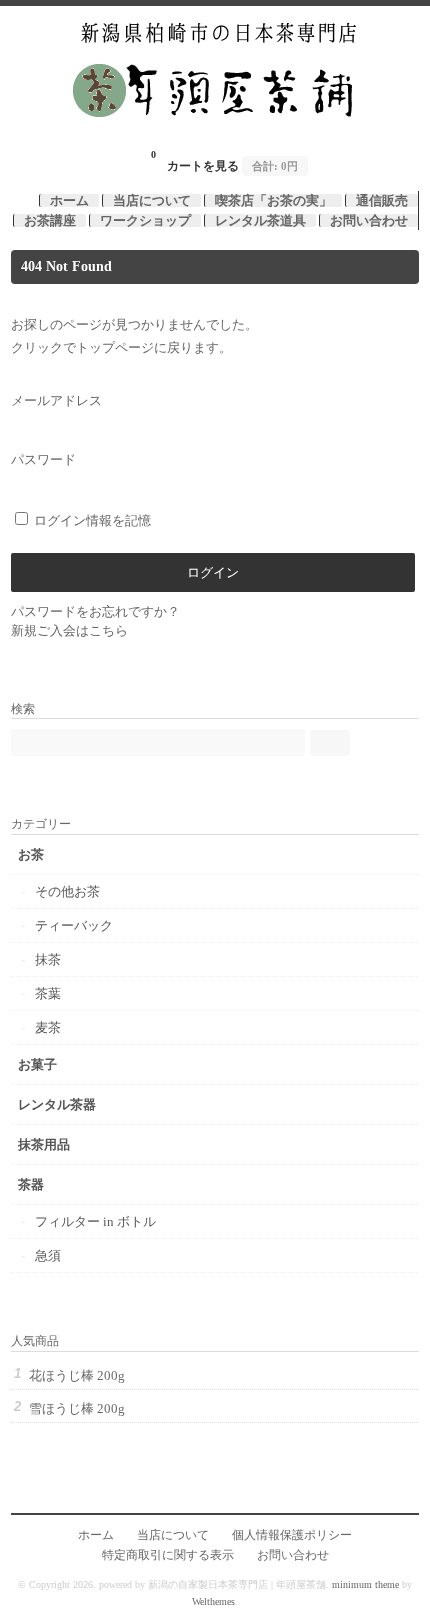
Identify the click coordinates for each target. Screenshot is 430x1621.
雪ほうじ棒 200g (77, 1408)
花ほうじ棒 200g (77, 1375)
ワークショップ (145, 220)
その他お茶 (67, 891)
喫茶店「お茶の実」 (273, 200)
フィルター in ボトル (95, 1221)
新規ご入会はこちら (69, 630)
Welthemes (213, 1601)
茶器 (31, 1184)
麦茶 (48, 1027)
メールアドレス (56, 400)
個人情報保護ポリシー (292, 1535)
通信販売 (382, 200)
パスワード (43, 459)
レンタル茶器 (57, 1104)
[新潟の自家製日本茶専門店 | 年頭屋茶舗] (215, 131)
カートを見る (224, 161)
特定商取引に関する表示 (168, 1555)
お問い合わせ (369, 220)
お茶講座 (50, 220)
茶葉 (48, 993)
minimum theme (365, 1584)
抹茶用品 (44, 1144)
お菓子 (37, 1064)
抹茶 (48, 959)
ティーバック (74, 925)
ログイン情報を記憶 (91, 520)
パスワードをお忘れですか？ (95, 611)
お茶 (31, 854)
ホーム (69, 200)
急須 (48, 1255)
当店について (152, 200)
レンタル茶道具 (260, 220)
